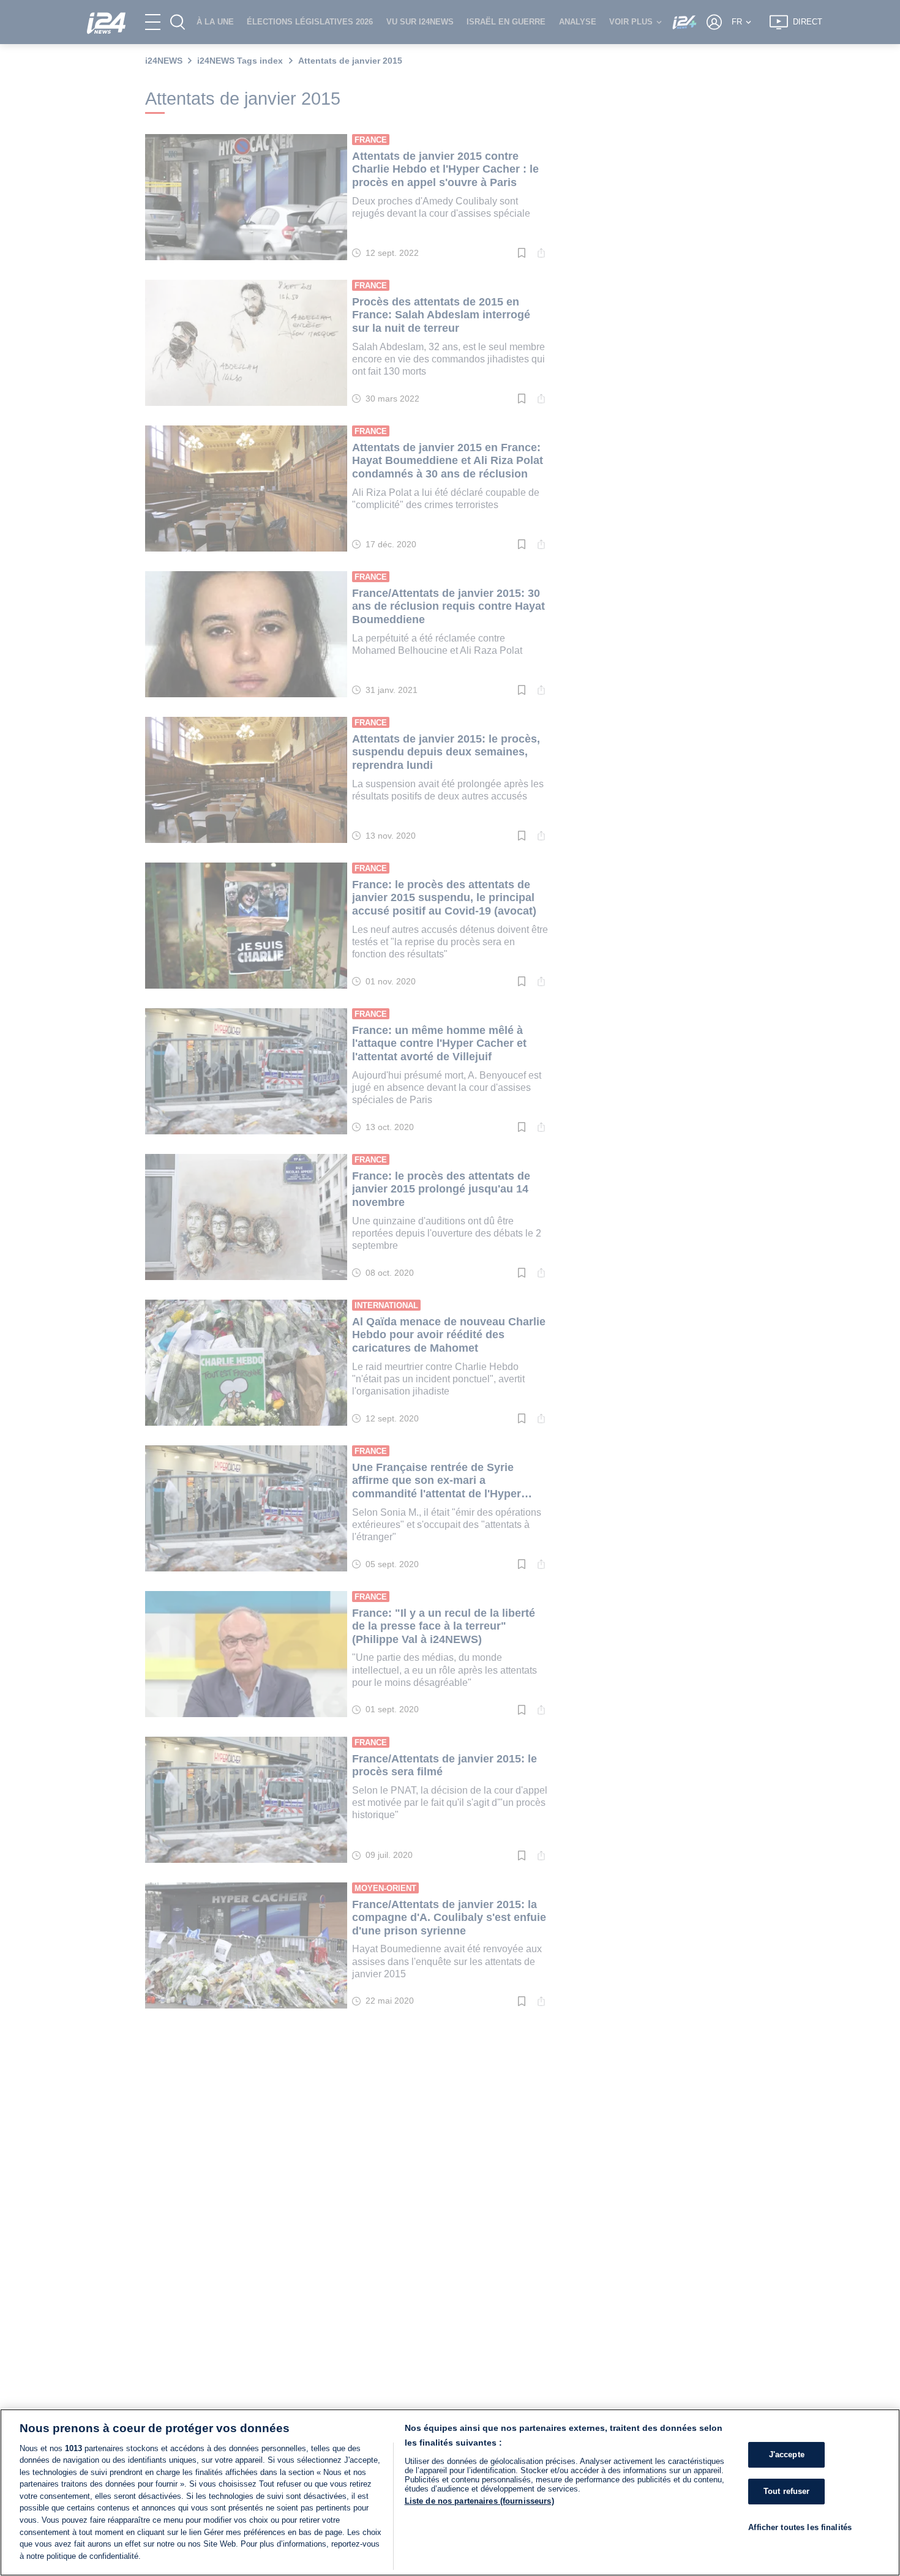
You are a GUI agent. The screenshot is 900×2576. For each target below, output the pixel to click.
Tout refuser (787, 2491)
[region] (450, 2492)
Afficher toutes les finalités (800, 2527)
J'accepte (787, 2455)
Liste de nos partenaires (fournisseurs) (479, 2501)
